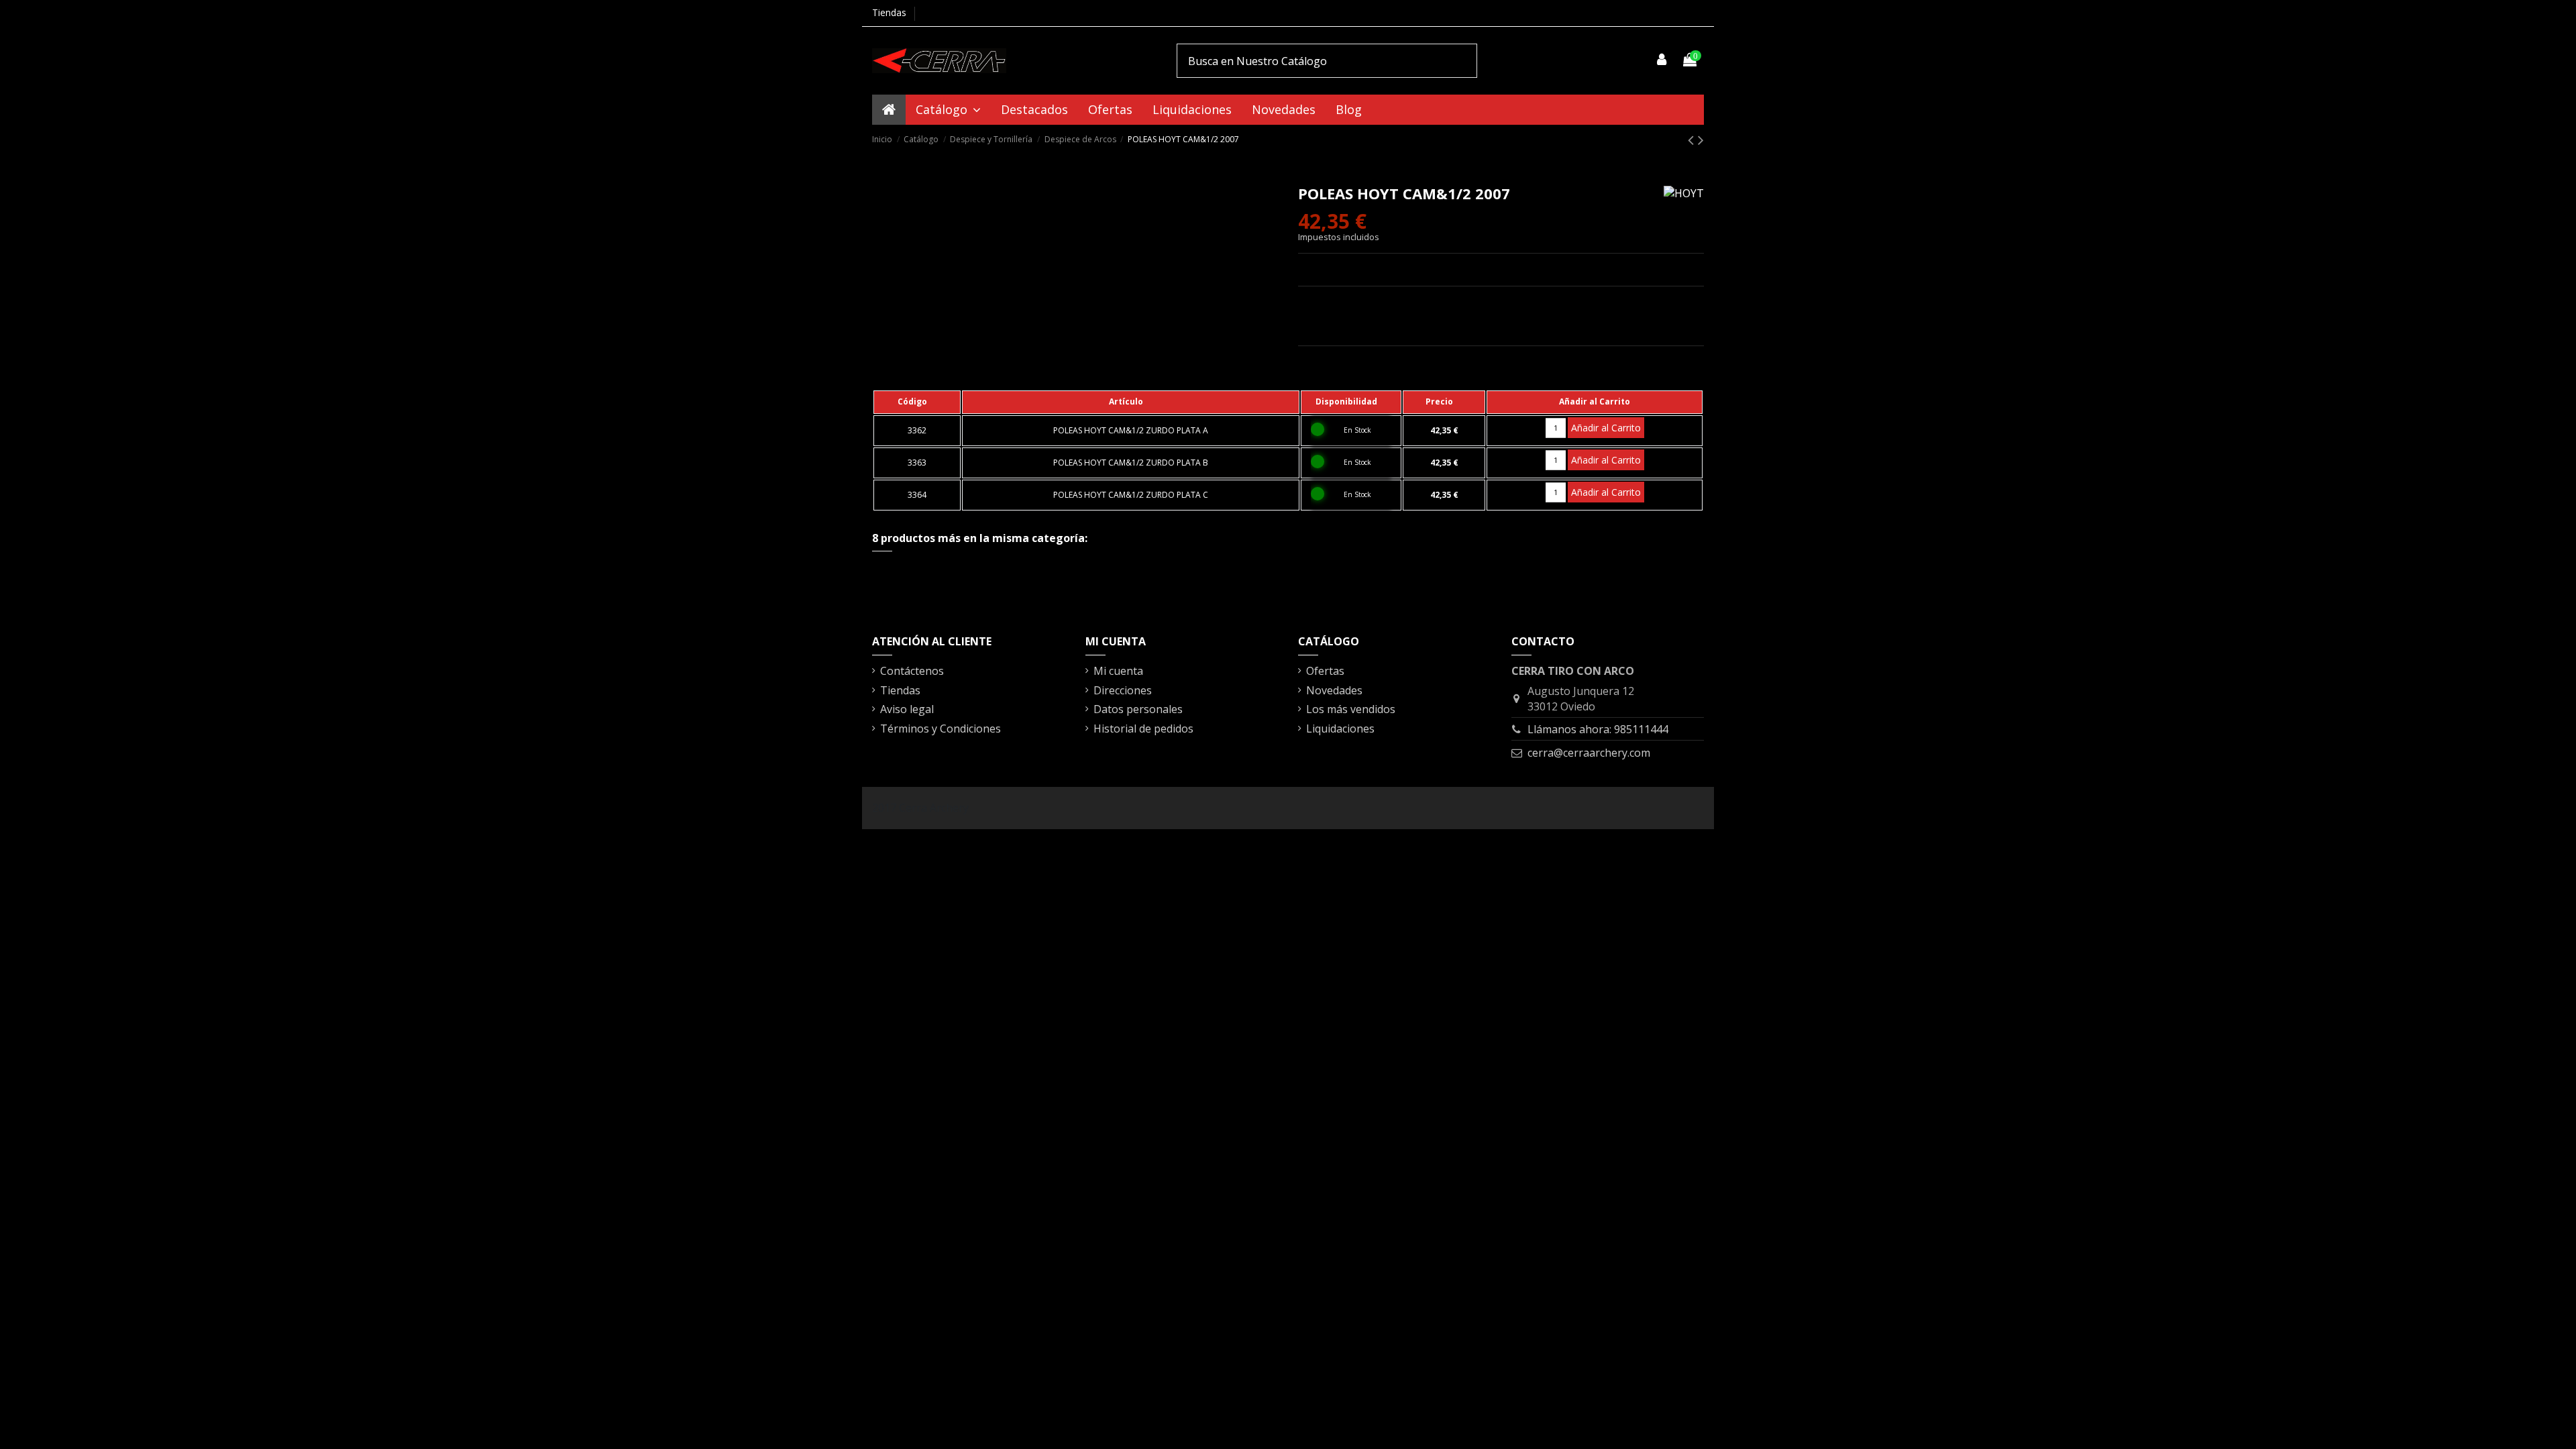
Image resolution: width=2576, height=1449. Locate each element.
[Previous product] (1693, 139)
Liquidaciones (1340, 729)
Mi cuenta (1118, 671)
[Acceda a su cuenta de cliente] (1662, 60)
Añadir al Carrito (1606, 428)
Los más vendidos (1351, 709)
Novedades (1334, 690)
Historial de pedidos (1143, 729)
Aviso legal (907, 709)
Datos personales (1138, 709)
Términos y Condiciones (941, 729)
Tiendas (889, 12)
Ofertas (1325, 671)
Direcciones (1123, 690)
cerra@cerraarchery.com (1589, 753)
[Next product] (1701, 139)
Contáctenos (912, 671)
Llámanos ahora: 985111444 (1598, 729)
